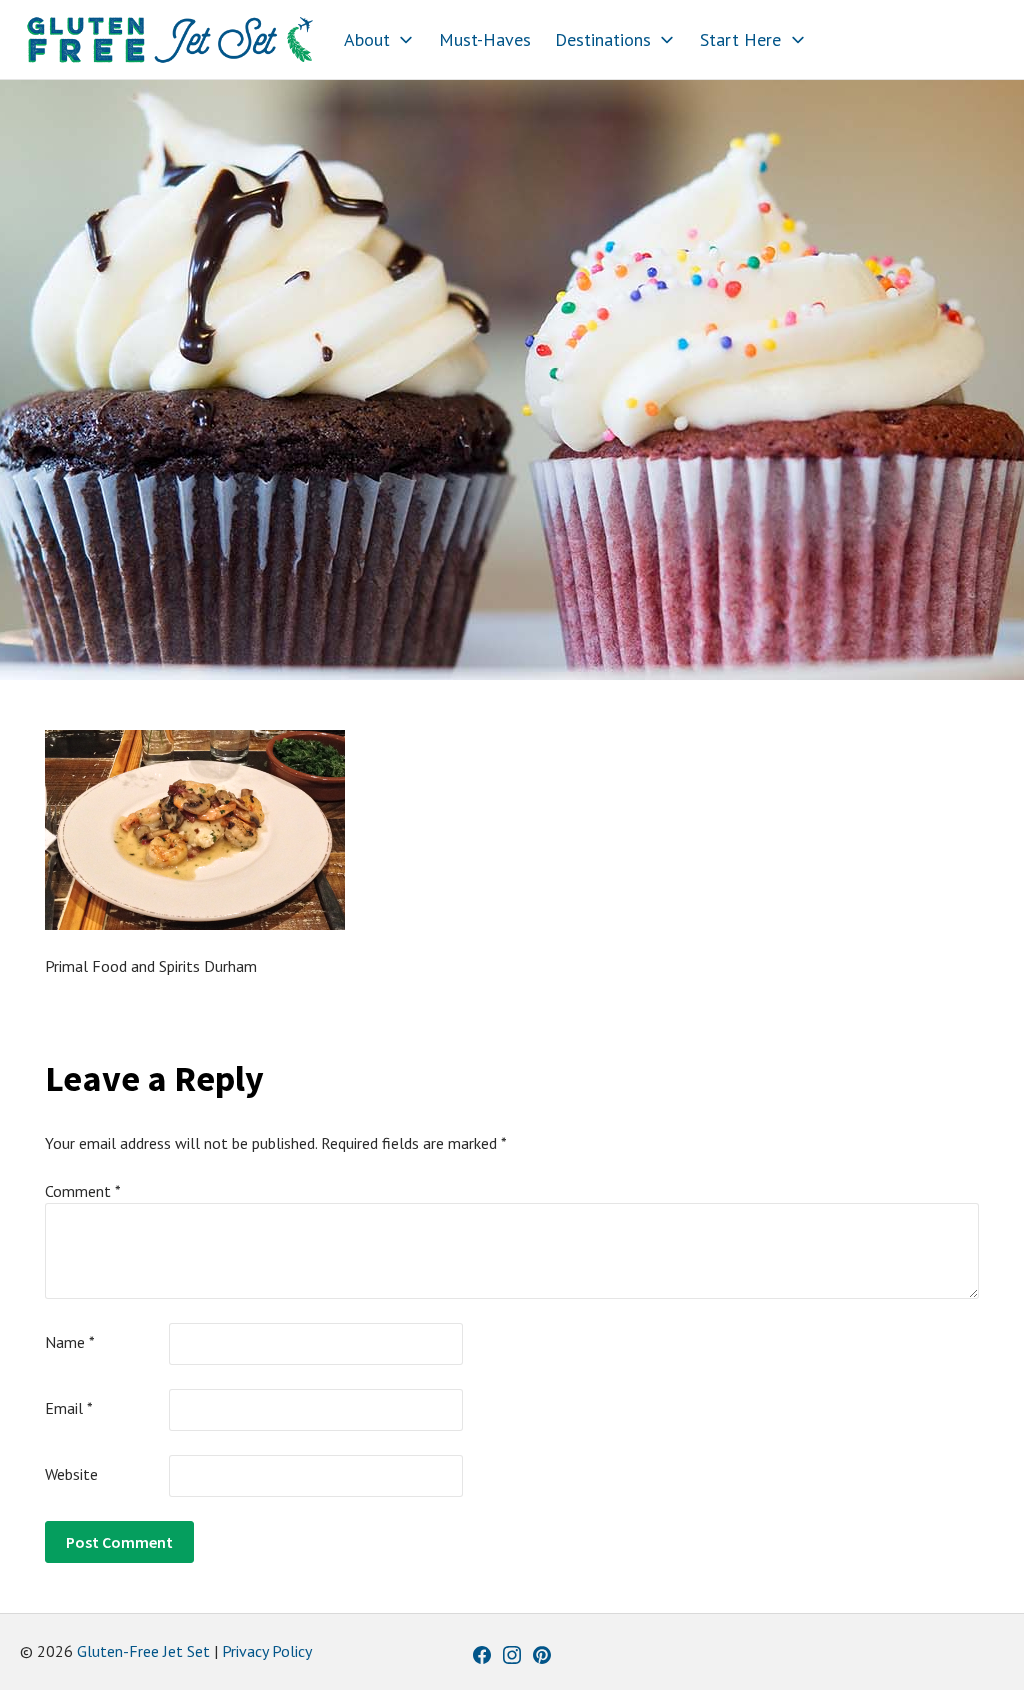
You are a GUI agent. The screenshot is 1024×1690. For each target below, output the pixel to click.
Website (71, 1474)
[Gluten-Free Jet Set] (170, 40)
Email (69, 1408)
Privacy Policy (267, 1651)
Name (70, 1342)
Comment (83, 1191)
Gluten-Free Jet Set (143, 1651)
